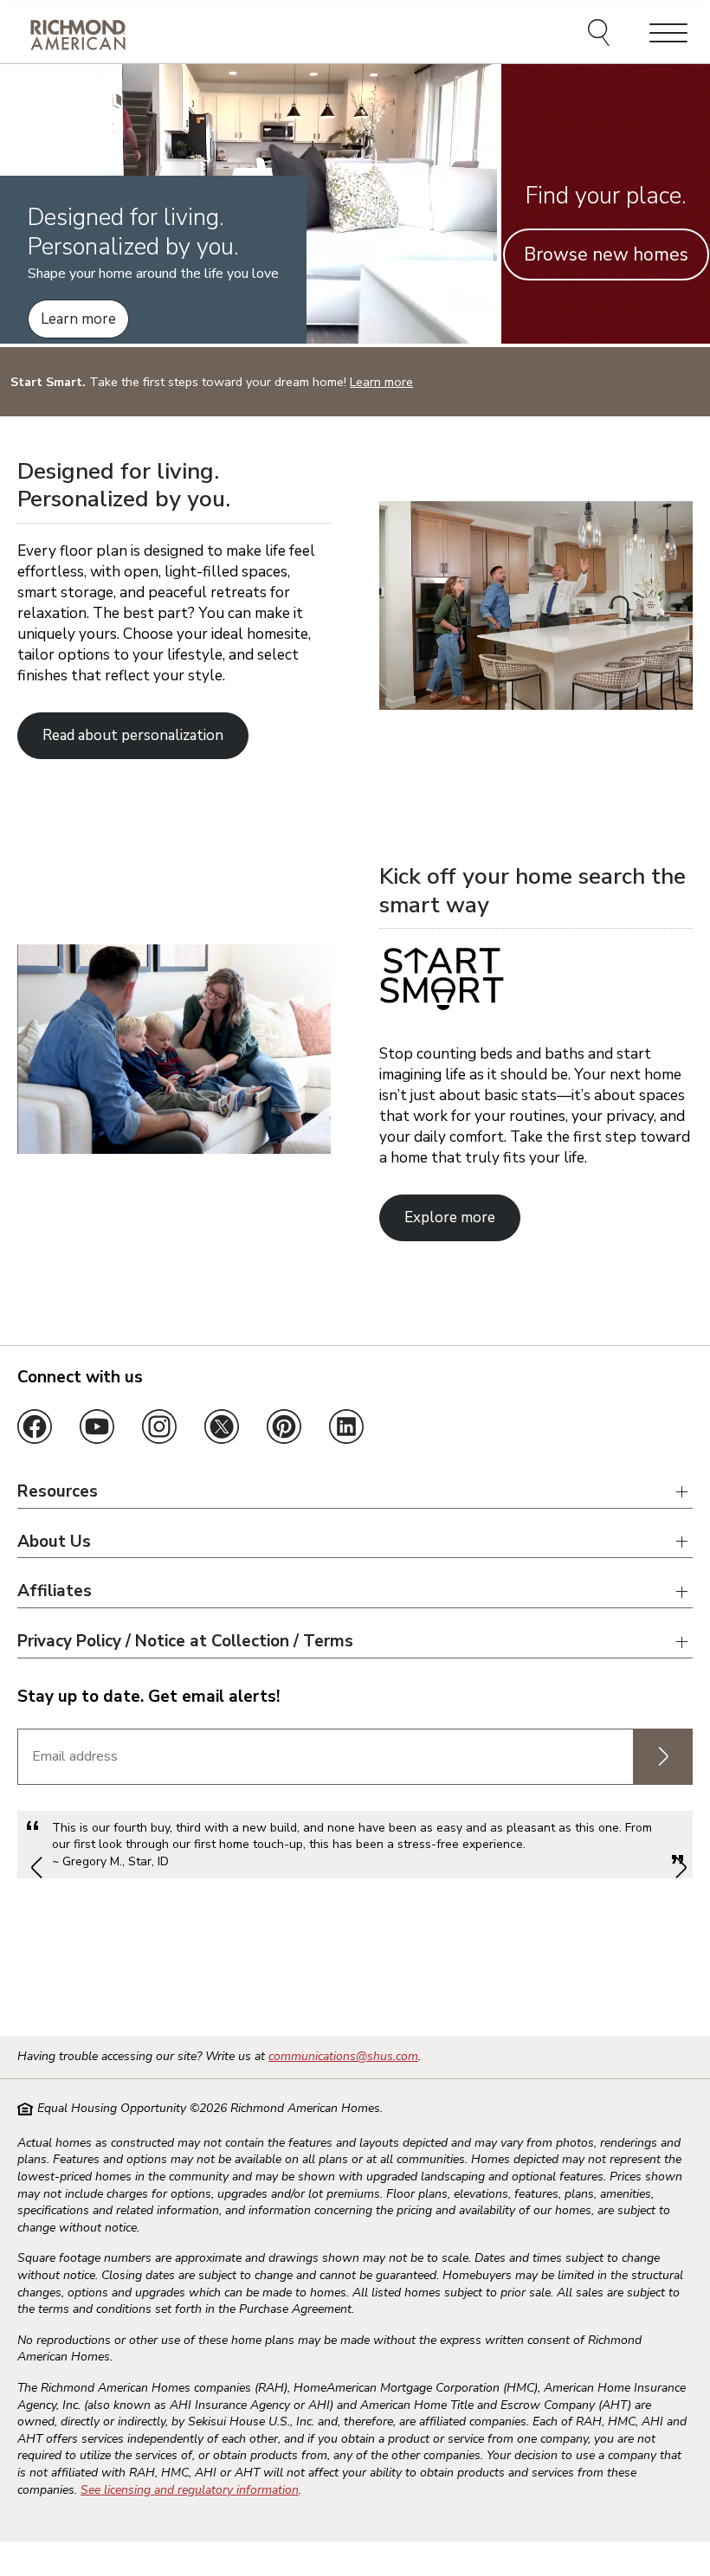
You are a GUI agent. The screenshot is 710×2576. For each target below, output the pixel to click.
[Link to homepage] (78, 34)
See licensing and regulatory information (190, 2490)
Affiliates (55, 1592)
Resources (58, 1492)
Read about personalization (133, 735)
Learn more (78, 319)
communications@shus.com (343, 2056)
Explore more (450, 1217)
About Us (54, 1542)
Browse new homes (606, 254)
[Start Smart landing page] (174, 1149)
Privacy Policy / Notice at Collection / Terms (185, 1642)
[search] (601, 35)
